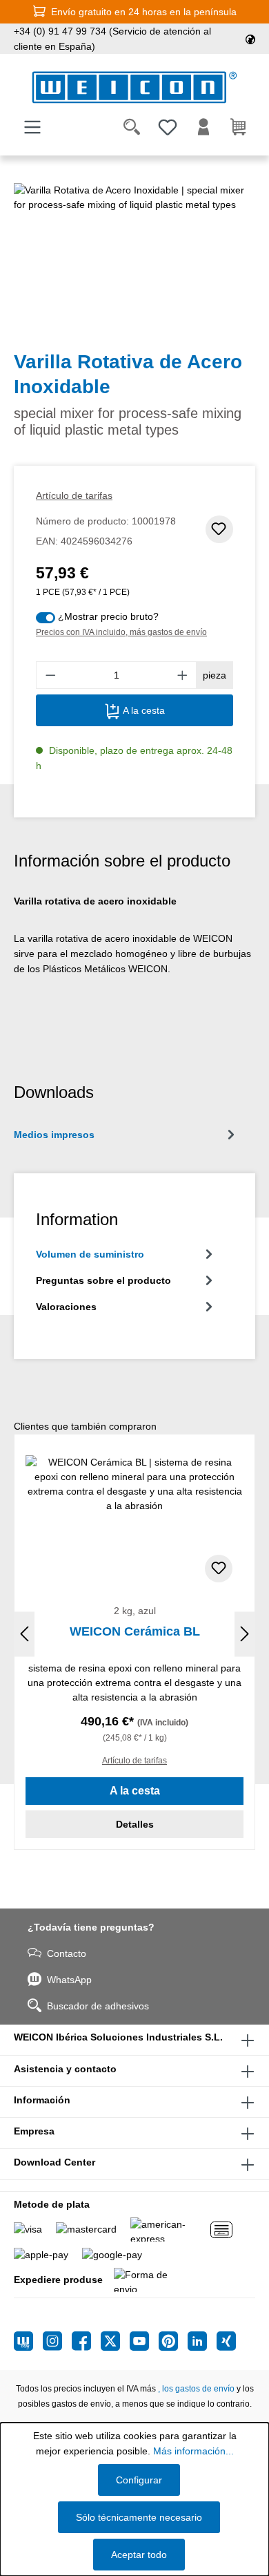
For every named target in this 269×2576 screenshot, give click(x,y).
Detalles (135, 1824)
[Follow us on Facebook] (86, 2341)
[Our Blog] (28, 2341)
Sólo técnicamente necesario (139, 2517)
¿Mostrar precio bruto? (108, 616)
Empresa (34, 2131)
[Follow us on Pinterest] (173, 2341)
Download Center (54, 2162)
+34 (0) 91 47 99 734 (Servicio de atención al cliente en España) (112, 39)
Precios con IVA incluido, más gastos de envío (121, 632)
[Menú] (32, 127)
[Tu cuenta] (203, 127)
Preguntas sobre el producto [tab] (103, 1280)
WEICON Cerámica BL (135, 1631)
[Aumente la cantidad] (183, 675)
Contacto (67, 1953)
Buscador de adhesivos (98, 2006)
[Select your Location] (250, 39)
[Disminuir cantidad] (50, 675)
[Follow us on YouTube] (144, 2341)
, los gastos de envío (196, 2389)
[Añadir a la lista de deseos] (219, 529)
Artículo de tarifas (74, 495)
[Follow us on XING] (226, 2341)
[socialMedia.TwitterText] (115, 2341)
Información (42, 2100)
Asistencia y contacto (65, 2069)
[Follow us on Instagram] (57, 2341)
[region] (134, 261)
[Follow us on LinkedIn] (202, 2341)
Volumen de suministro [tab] (90, 1254)
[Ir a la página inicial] (134, 87)
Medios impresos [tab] (54, 1135)
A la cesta (142, 710)
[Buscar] (132, 127)
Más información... (193, 2451)
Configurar (139, 2480)
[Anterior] (24, 1635)
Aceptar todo (139, 2555)
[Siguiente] (245, 1635)
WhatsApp (69, 1980)
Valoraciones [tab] (66, 1307)
